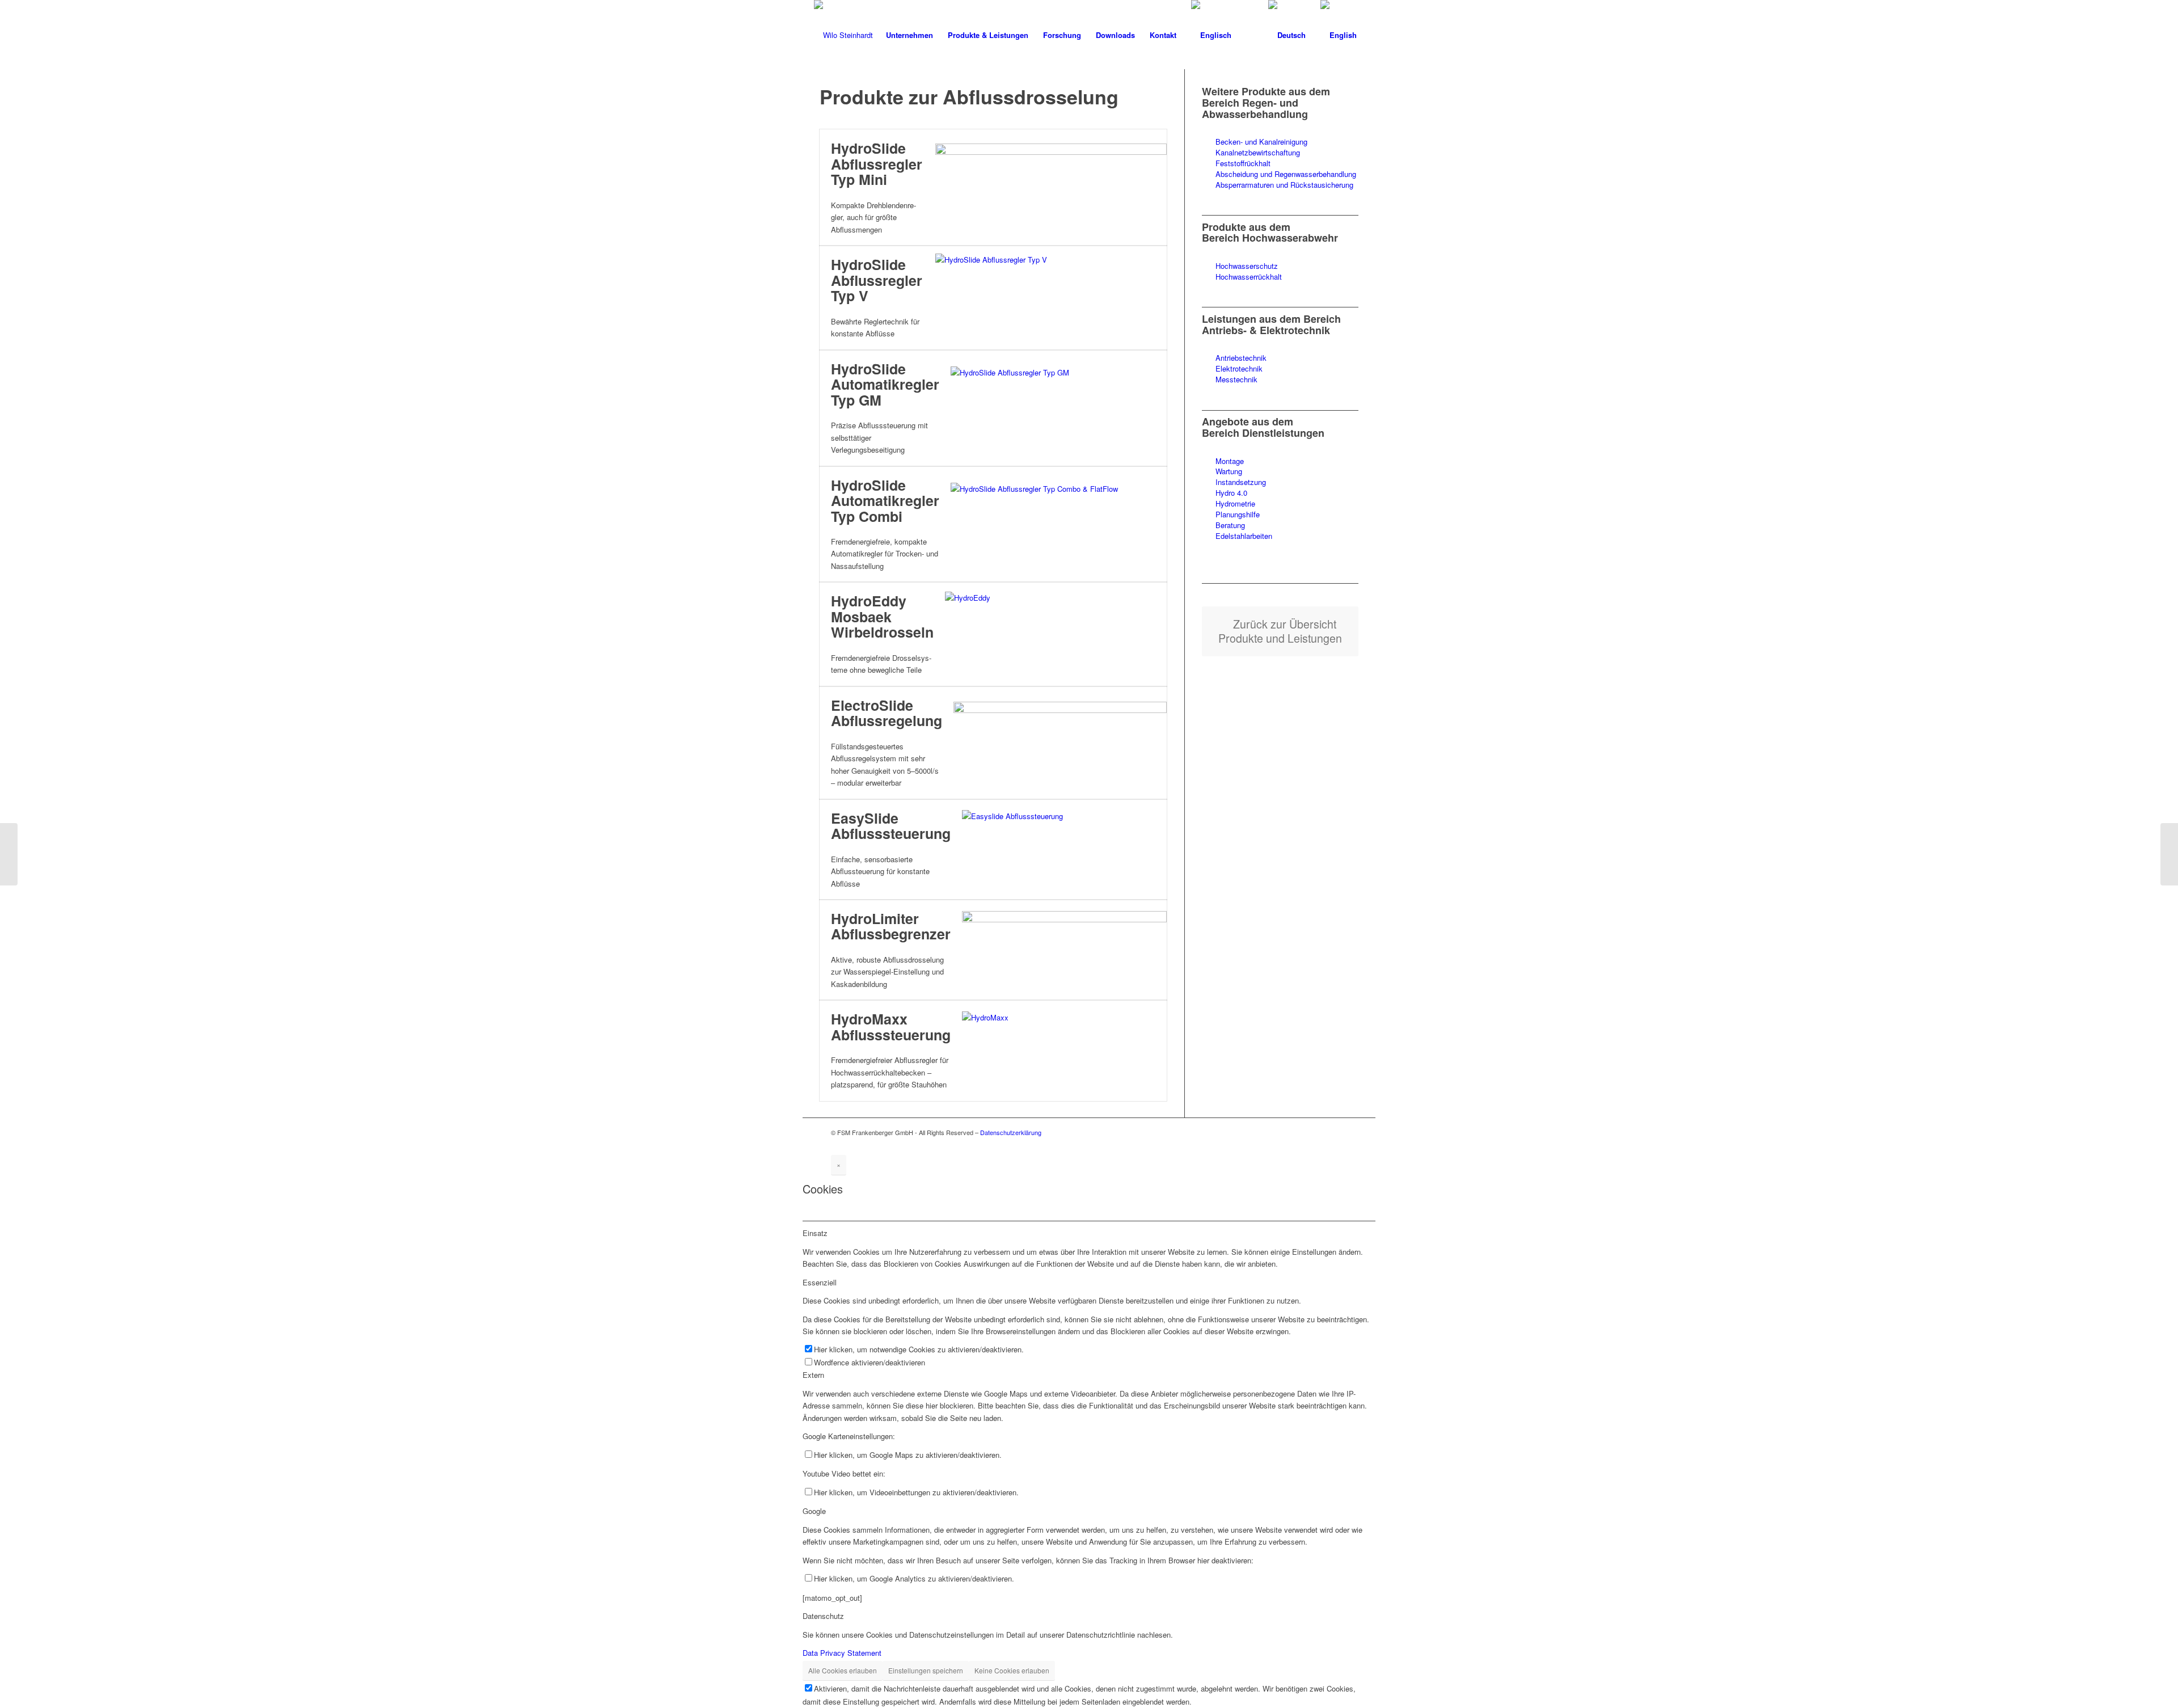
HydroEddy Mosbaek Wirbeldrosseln (882, 616)
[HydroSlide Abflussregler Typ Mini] (1051, 188)
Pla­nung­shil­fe (1238, 514)
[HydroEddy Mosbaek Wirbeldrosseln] (1056, 634)
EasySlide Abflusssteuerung (891, 826)
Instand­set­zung (1241, 482)
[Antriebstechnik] (1208, 358)
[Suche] (1250, 35)
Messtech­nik (1236, 379)
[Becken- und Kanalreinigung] (1208, 142)
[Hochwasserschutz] (1208, 266)
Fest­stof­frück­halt (1243, 163)
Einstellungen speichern (926, 1670)
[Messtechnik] (1208, 380)
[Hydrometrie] (1208, 504)
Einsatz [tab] (815, 1233)
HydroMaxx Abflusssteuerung (891, 1027)
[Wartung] (1208, 472)
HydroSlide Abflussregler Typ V (877, 280)
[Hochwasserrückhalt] (1208, 277)
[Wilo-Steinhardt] (843, 35)
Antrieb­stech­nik (1241, 358)
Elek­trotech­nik (1239, 368)
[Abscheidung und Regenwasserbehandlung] (1208, 174)
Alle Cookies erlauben (843, 1670)
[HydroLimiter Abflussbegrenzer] (1064, 950)
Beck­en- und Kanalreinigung (1261, 142)
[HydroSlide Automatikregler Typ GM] (1059, 408)
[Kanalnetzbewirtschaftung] (1208, 153)
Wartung (1229, 471)
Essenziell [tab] (820, 1282)
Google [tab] (814, 1511)
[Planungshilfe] (1208, 515)
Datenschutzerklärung (1011, 1132)
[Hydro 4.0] (1208, 493)
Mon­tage (1230, 461)
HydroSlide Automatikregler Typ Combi (885, 501)
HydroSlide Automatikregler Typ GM (885, 384)
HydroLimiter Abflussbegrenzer (891, 926)
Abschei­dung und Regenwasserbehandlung (1286, 174)
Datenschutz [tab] (823, 1616)
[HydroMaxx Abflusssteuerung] (1064, 1051)
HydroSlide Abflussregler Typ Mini (877, 164)
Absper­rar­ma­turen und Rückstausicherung (1284, 185)
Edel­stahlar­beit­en (1244, 536)
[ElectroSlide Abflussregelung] (1060, 743)
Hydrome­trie (1235, 503)
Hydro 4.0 (1231, 493)
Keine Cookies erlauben (1012, 1670)
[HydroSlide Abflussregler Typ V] (1051, 298)
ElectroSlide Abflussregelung (887, 713)
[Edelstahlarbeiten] (1208, 536)
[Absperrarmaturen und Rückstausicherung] (1208, 185)
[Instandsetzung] (1208, 482)
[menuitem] (909, 35)
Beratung (1230, 525)
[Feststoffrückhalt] (1208, 164)
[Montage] (1208, 461)
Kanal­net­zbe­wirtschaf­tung (1258, 152)
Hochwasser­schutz (1247, 266)
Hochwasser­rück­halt (1249, 277)
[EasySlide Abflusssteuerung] (1064, 849)
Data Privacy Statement (842, 1653)
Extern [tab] (813, 1375)
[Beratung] (1208, 526)
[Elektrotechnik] (1208, 369)
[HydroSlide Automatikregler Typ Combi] (1059, 524)
